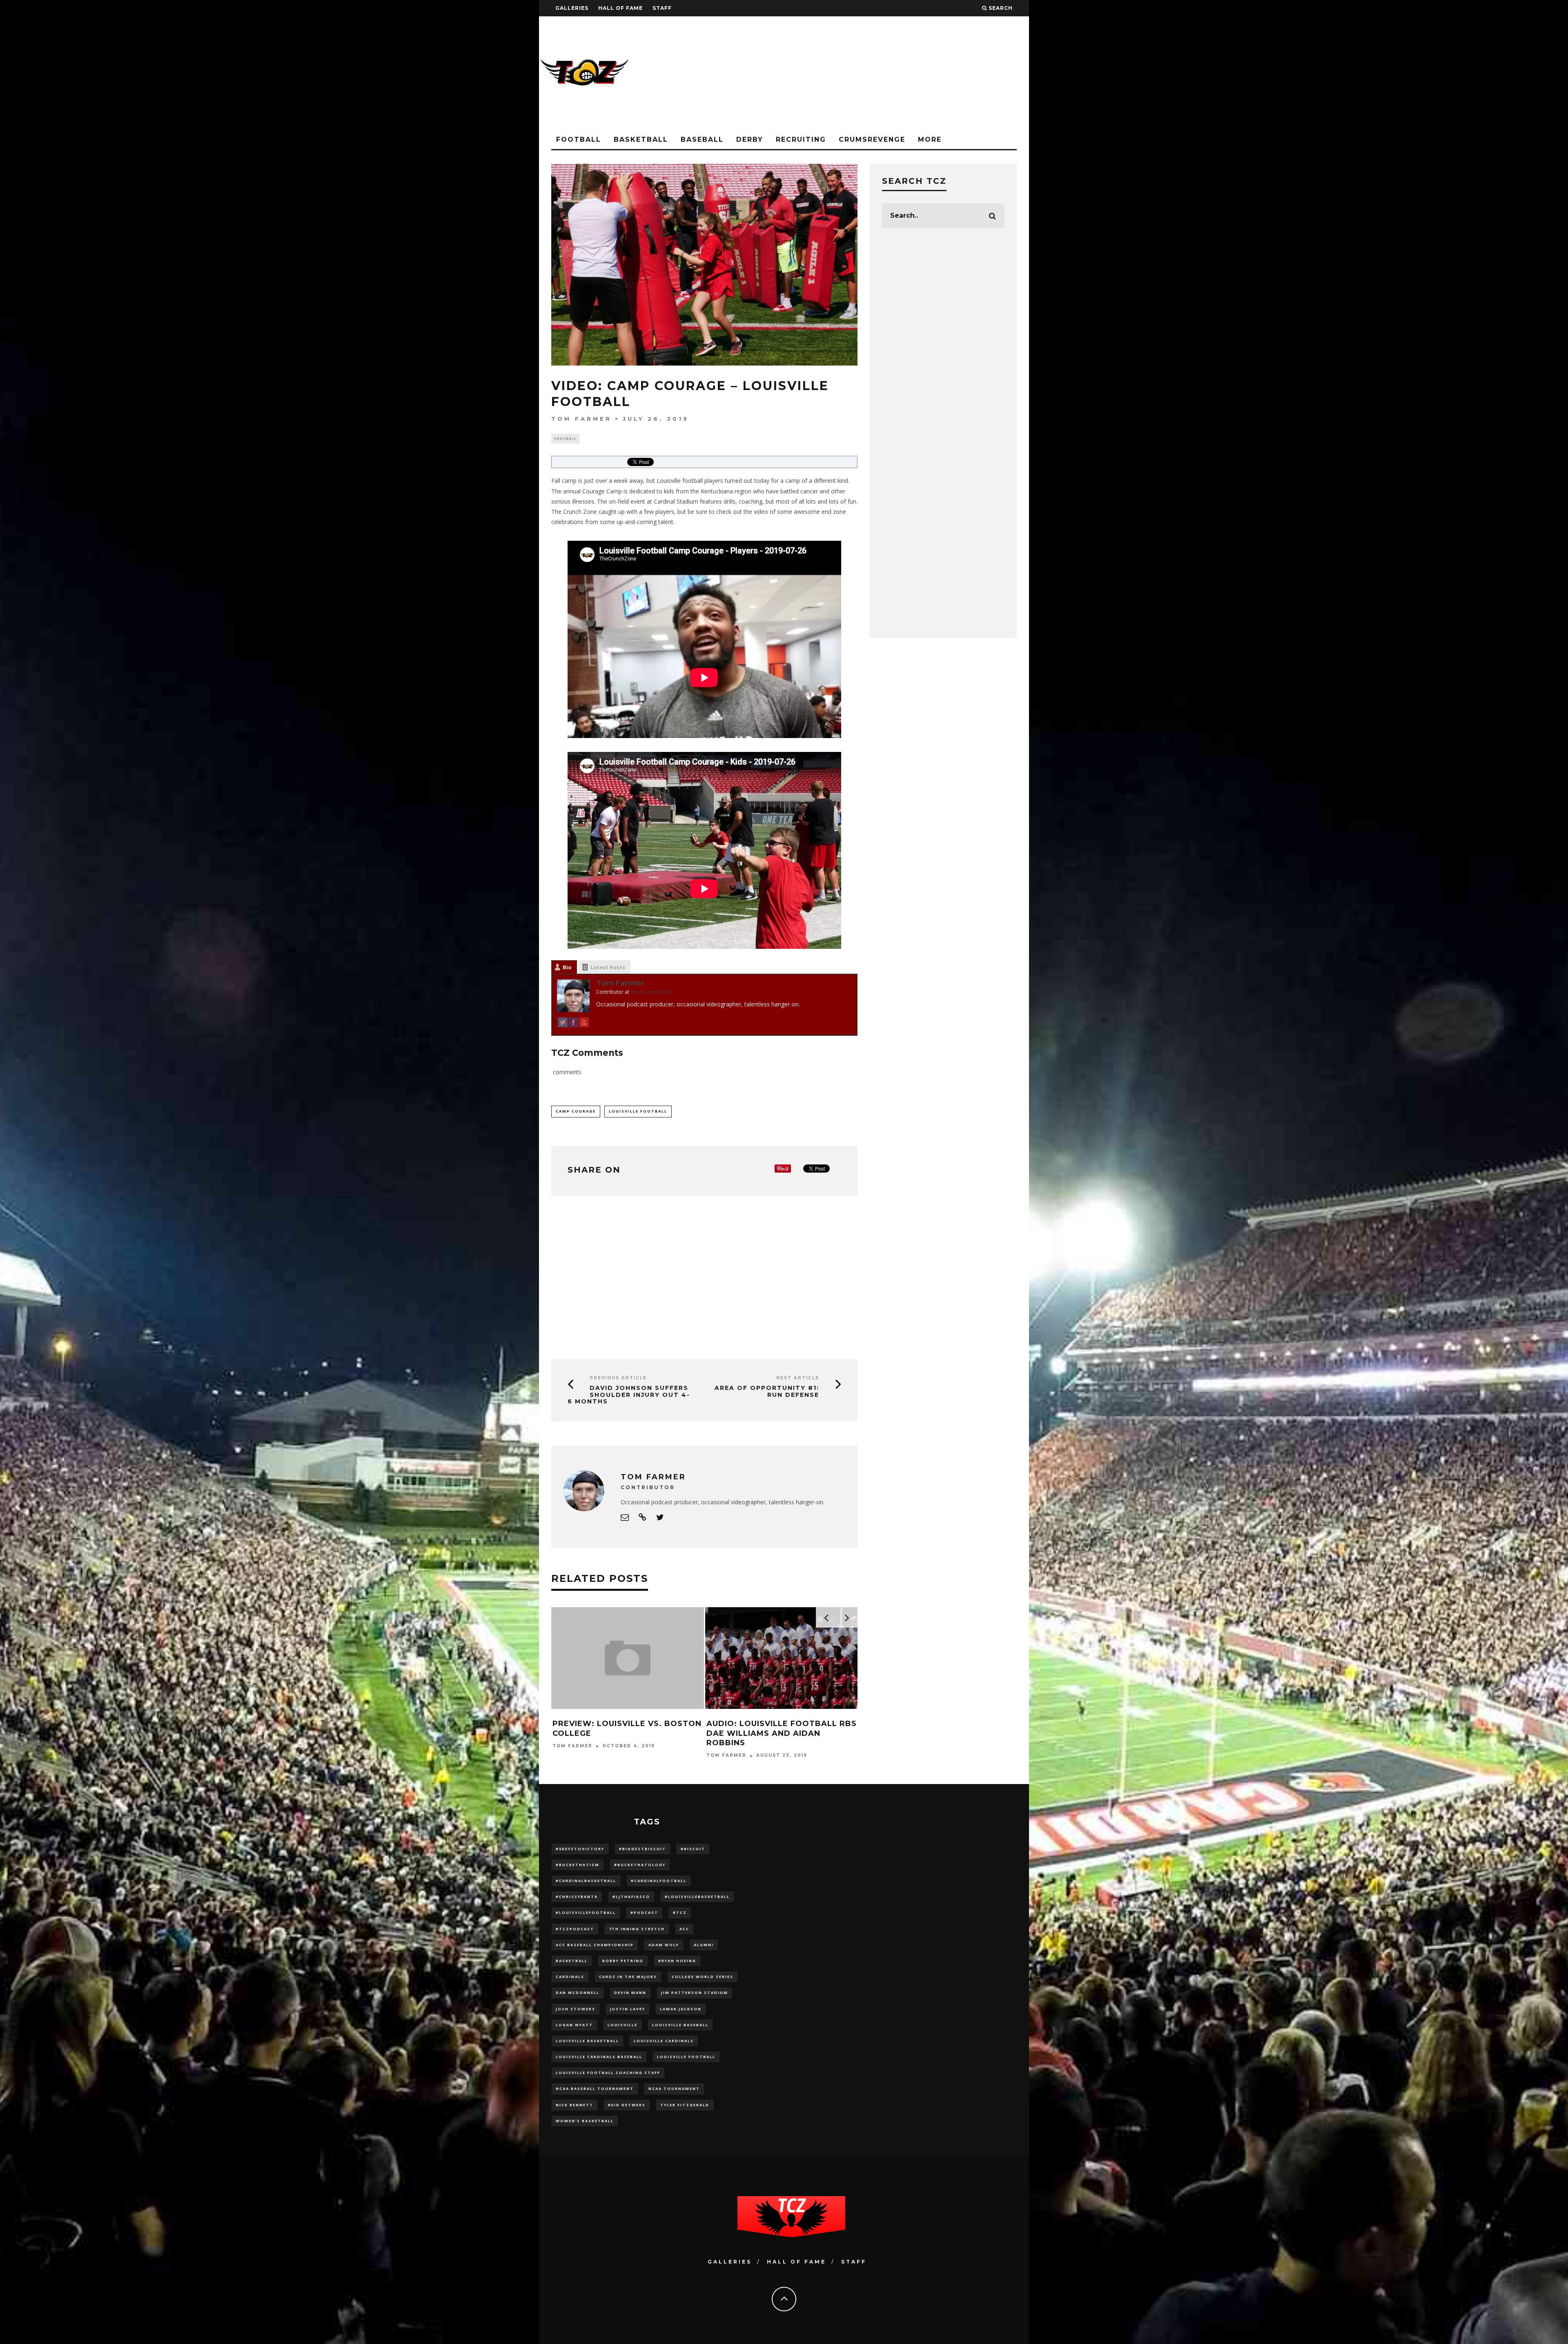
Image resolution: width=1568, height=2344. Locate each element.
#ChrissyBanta (577, 1897)
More (930, 139)
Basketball (641, 139)
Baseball (702, 139)
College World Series (703, 1977)
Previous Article (618, 1378)
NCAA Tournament (674, 2089)
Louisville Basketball (587, 2041)
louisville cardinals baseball (599, 2057)
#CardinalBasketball (586, 1881)
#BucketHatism (578, 1865)
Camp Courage (576, 1111)
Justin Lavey (628, 2009)
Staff (662, 8)
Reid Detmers (627, 2105)
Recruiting (801, 139)
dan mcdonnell (578, 1993)
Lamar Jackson (681, 2009)
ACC (684, 1929)
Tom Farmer (581, 419)
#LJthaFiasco (631, 1897)
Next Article (798, 1378)
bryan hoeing (677, 1961)
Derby (750, 139)
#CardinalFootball (659, 1881)
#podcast (644, 1912)
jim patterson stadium (695, 1993)
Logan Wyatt (574, 2025)
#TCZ (680, 1912)
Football (579, 139)
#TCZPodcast (575, 1929)
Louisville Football (638, 1111)
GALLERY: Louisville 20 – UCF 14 (624, 1724)
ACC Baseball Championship (595, 1945)
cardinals (570, 1977)
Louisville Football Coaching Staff (608, 2073)
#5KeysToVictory (580, 1849)
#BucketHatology (640, 1865)
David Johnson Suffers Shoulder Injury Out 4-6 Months (629, 1395)
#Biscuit (693, 1849)
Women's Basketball (585, 2121)
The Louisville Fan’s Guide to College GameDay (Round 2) (776, 1728)
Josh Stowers (576, 2009)
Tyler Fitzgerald (685, 2105)
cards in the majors (628, 1977)
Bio (567, 967)
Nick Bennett (575, 2105)
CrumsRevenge (872, 139)
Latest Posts (608, 967)
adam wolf (664, 1945)
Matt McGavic (729, 1746)
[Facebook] (573, 1024)
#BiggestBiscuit (643, 1849)
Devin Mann (630, 1993)
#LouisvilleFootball (586, 1912)
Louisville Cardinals (664, 2041)
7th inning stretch (637, 1929)
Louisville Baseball (680, 2025)
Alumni (704, 1945)
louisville (623, 2025)
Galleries (572, 8)
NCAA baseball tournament (595, 2089)
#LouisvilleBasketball (697, 1897)
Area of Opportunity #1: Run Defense (767, 1391)
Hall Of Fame (620, 8)
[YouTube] (584, 1024)
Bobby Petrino (623, 1961)
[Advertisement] (880, 74)
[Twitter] (563, 1024)
